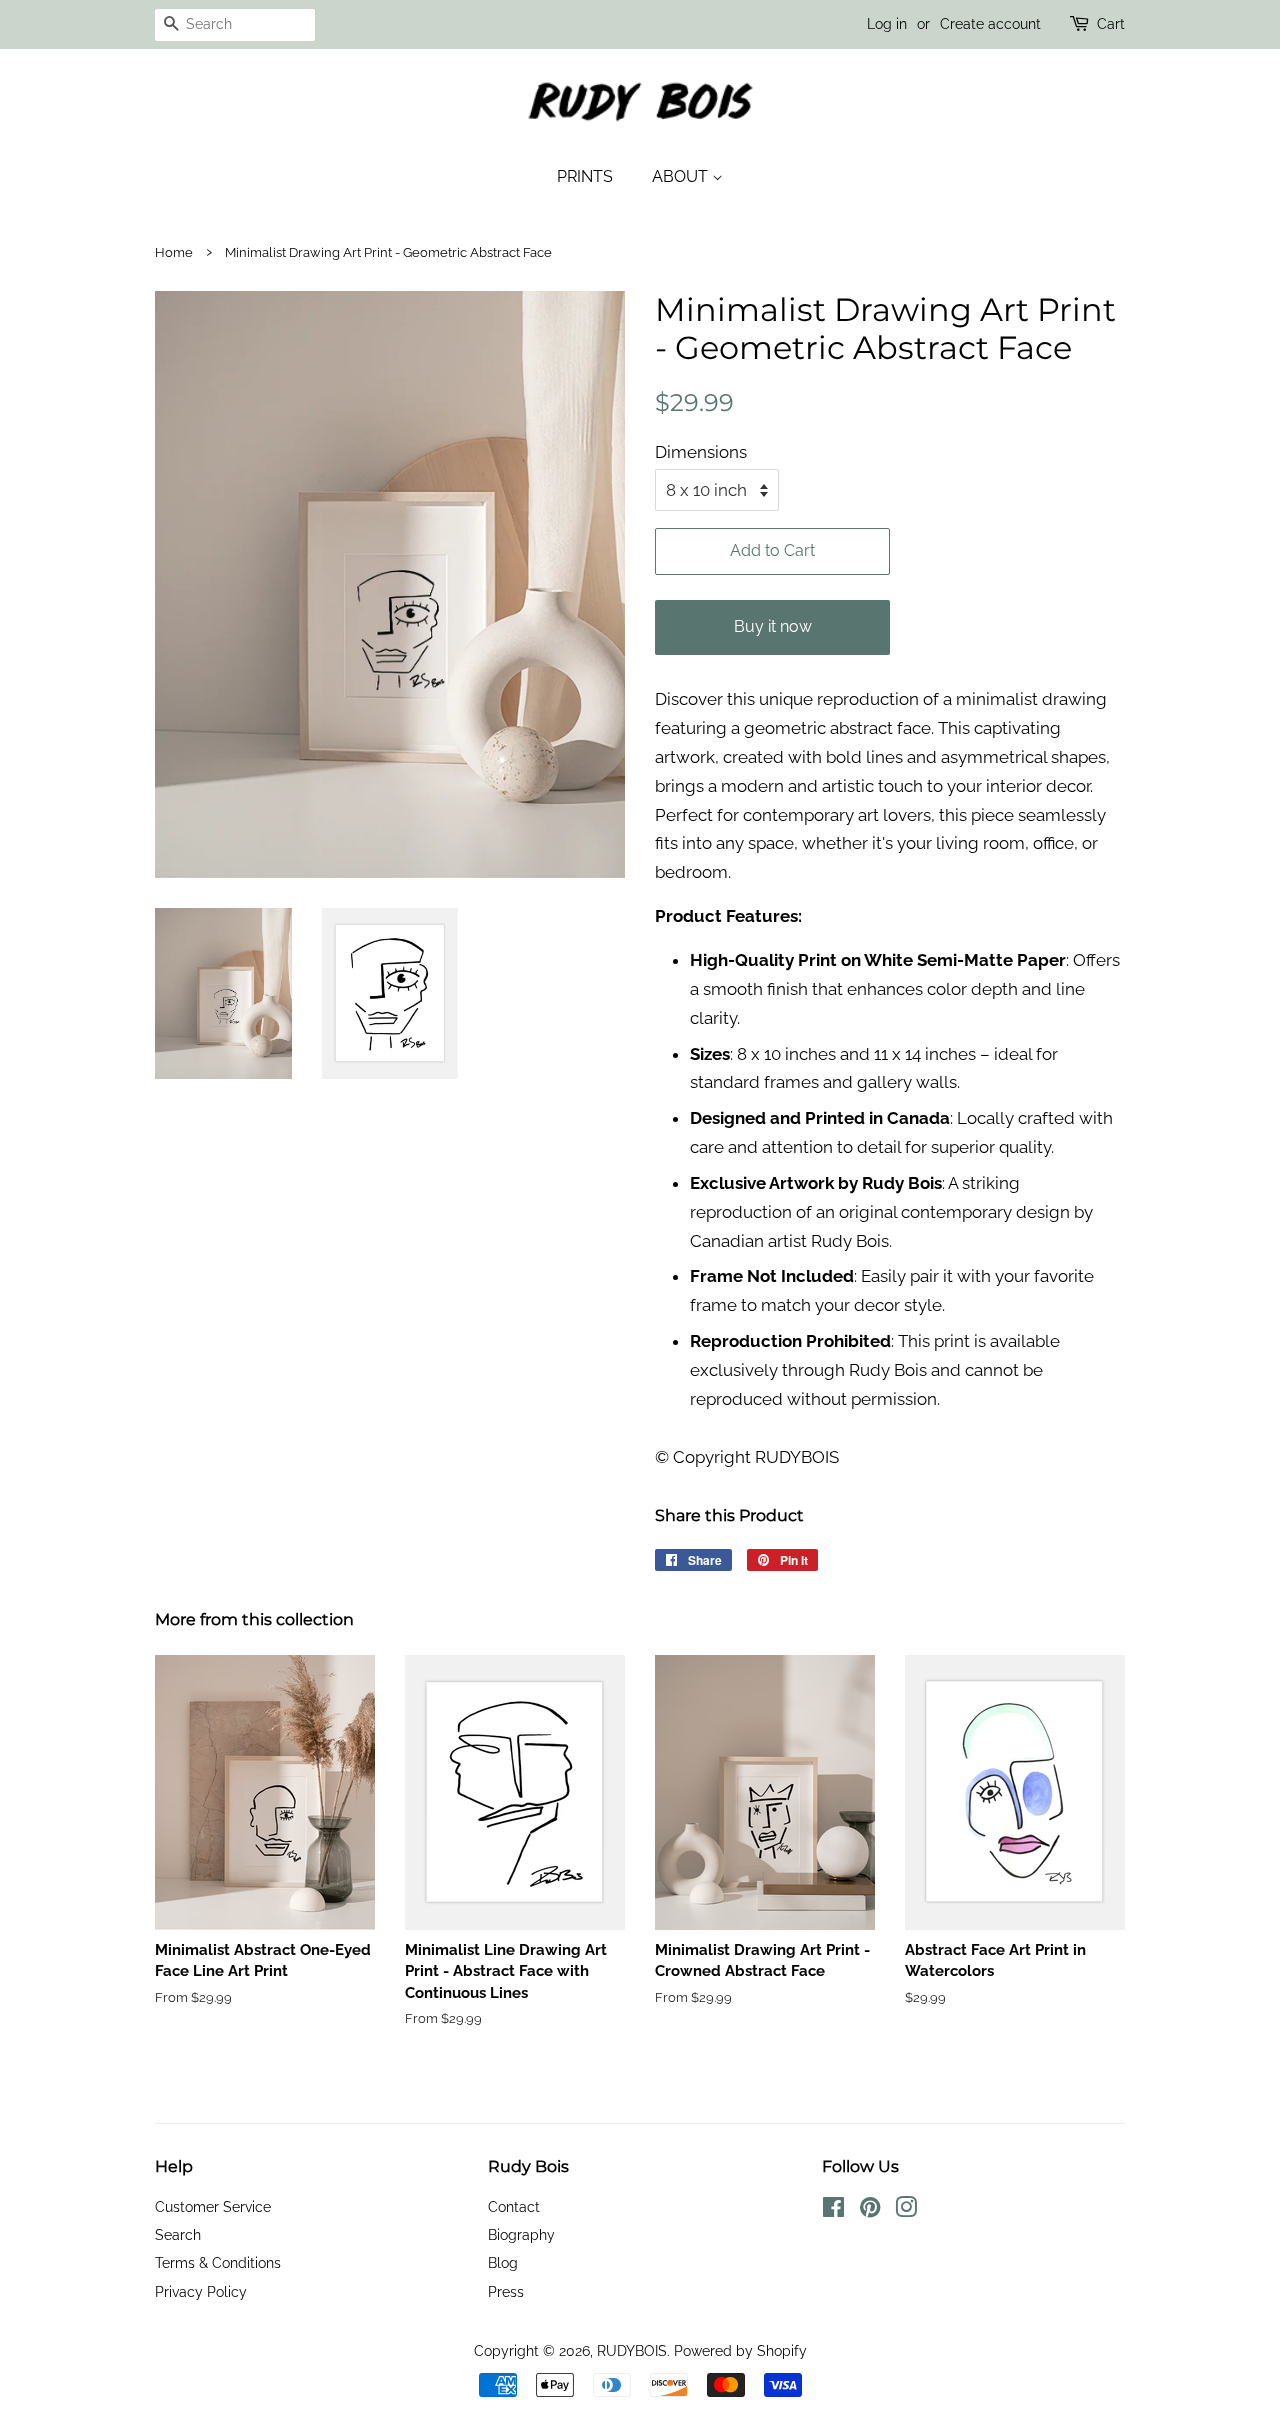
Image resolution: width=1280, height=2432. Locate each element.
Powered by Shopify (740, 2350)
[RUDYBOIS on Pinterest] (870, 2210)
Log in (887, 24)
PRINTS (585, 176)
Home (174, 252)
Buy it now (773, 626)
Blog (503, 2262)
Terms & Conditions (218, 2262)
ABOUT (682, 176)
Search (178, 2234)
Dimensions (701, 452)
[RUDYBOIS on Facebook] (833, 2210)
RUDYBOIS (632, 2350)
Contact (514, 2206)
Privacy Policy (201, 2291)
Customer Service (213, 2206)
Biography (521, 2234)
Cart (1111, 24)
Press (506, 2291)
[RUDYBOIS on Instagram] (906, 2210)
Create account (990, 24)
